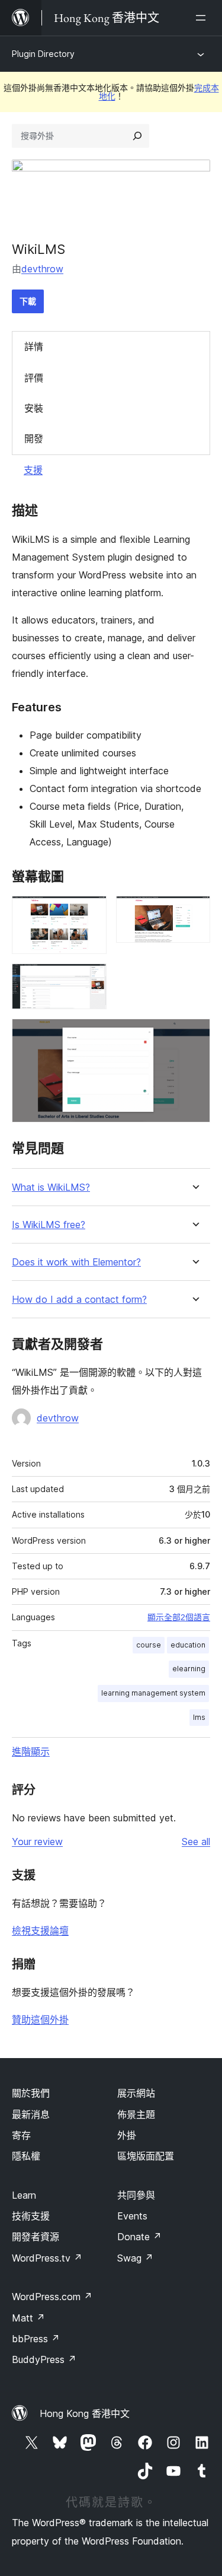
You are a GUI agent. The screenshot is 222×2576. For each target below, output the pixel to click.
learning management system (153, 1693)
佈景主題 (136, 2114)
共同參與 (136, 2195)
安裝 (34, 408)
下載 (28, 301)
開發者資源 (36, 2237)
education (188, 1645)
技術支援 (31, 2216)
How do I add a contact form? (79, 1300)
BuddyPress (44, 2359)
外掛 (127, 2135)
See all (196, 1842)
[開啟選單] (203, 18)
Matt (28, 2318)
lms (199, 1717)
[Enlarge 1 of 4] (91, 912)
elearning (189, 1669)
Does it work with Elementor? (76, 1262)
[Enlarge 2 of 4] (194, 912)
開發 (34, 438)
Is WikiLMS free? (49, 1225)
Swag (135, 2258)
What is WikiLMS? (51, 1187)
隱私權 (26, 2156)
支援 (33, 470)
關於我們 (31, 2093)
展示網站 (136, 2093)
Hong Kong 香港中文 (85, 2413)
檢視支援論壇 (40, 1931)
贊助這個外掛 (40, 2020)
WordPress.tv (47, 2258)
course (149, 1645)
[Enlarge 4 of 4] (194, 1035)
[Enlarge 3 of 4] (91, 979)
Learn (24, 2195)
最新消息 (31, 2114)
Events (132, 2216)
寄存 (21, 2135)
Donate (139, 2237)
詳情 (34, 346)
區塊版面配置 (146, 2156)
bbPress (36, 2339)
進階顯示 (31, 1751)
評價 (34, 378)
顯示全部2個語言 (179, 1617)
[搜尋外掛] (137, 136)
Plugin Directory (43, 54)
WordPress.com (52, 2297)
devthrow (42, 269)
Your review (37, 1842)
